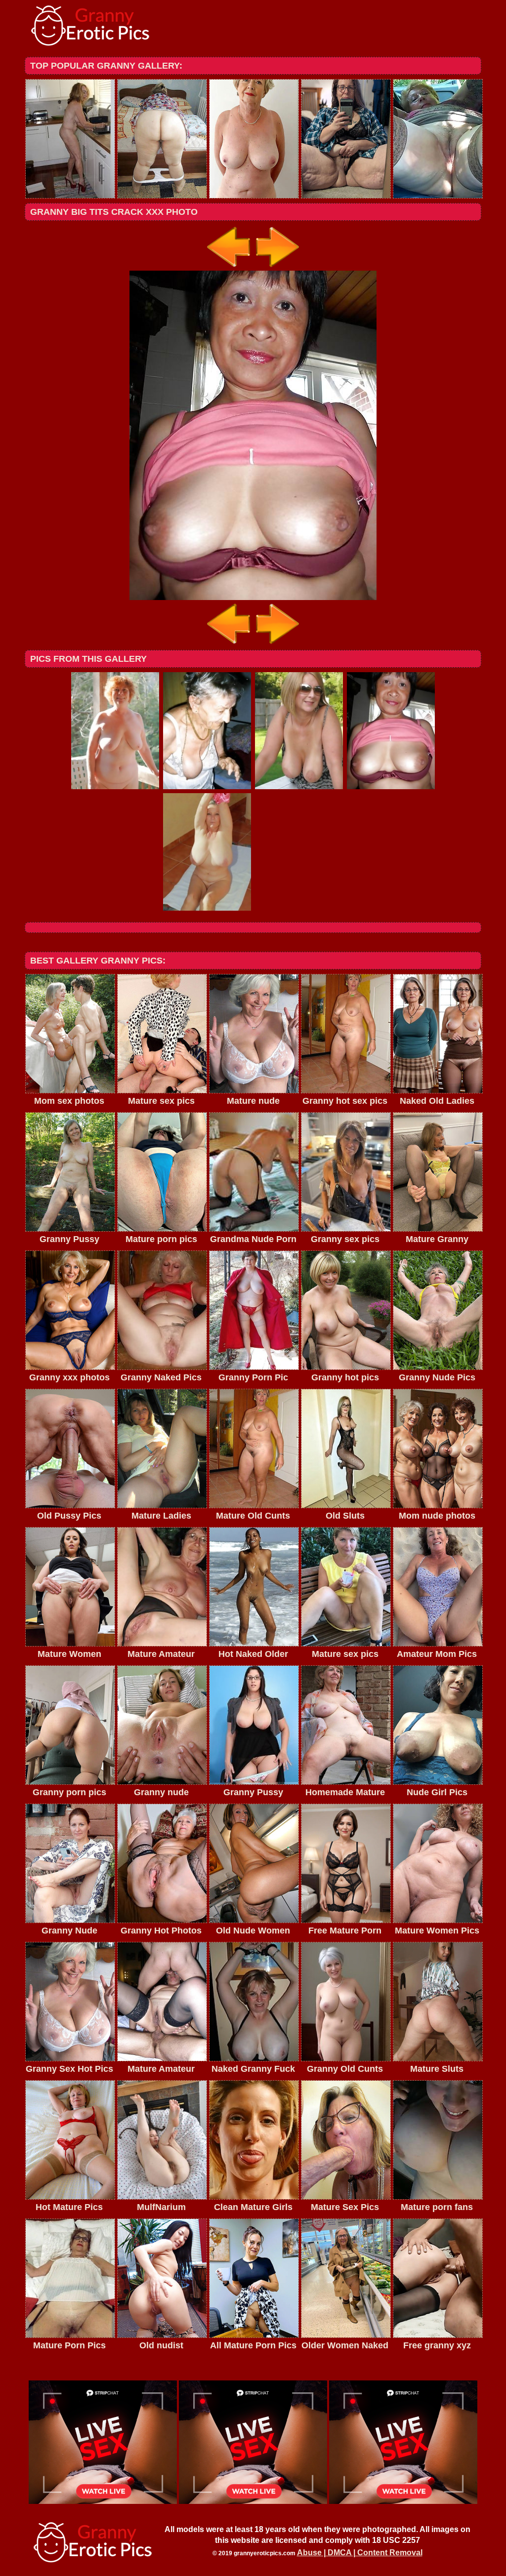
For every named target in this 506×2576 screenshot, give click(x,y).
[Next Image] (277, 268)
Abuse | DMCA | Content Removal (360, 2553)
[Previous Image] (229, 268)
